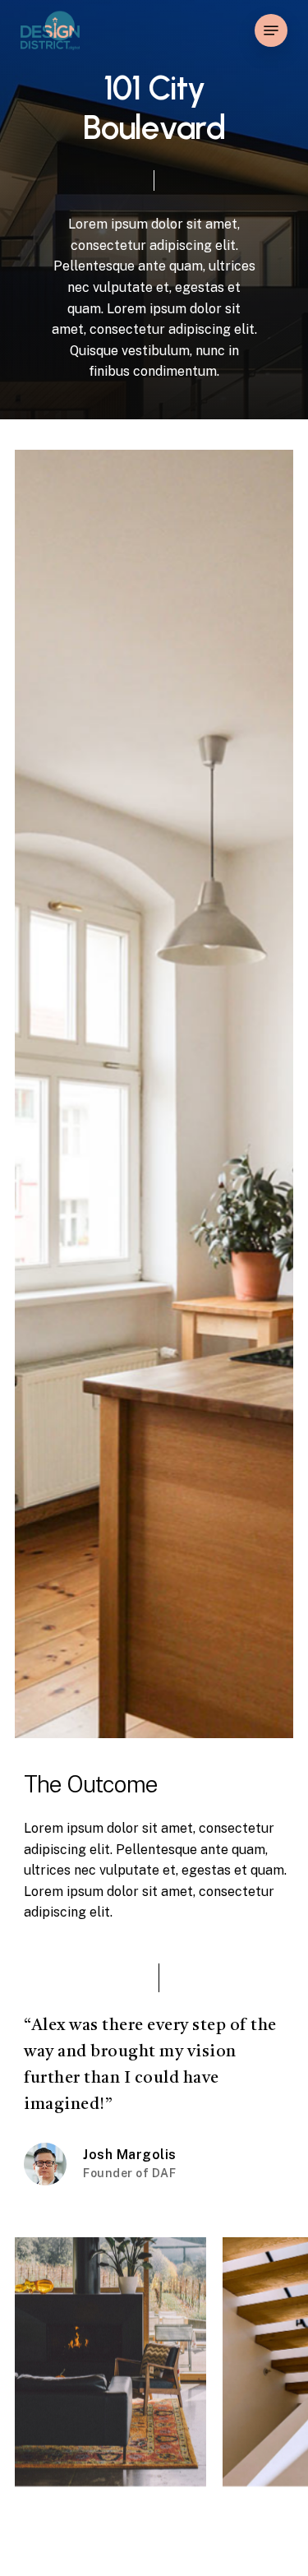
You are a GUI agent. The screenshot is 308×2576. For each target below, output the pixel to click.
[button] (271, 30)
